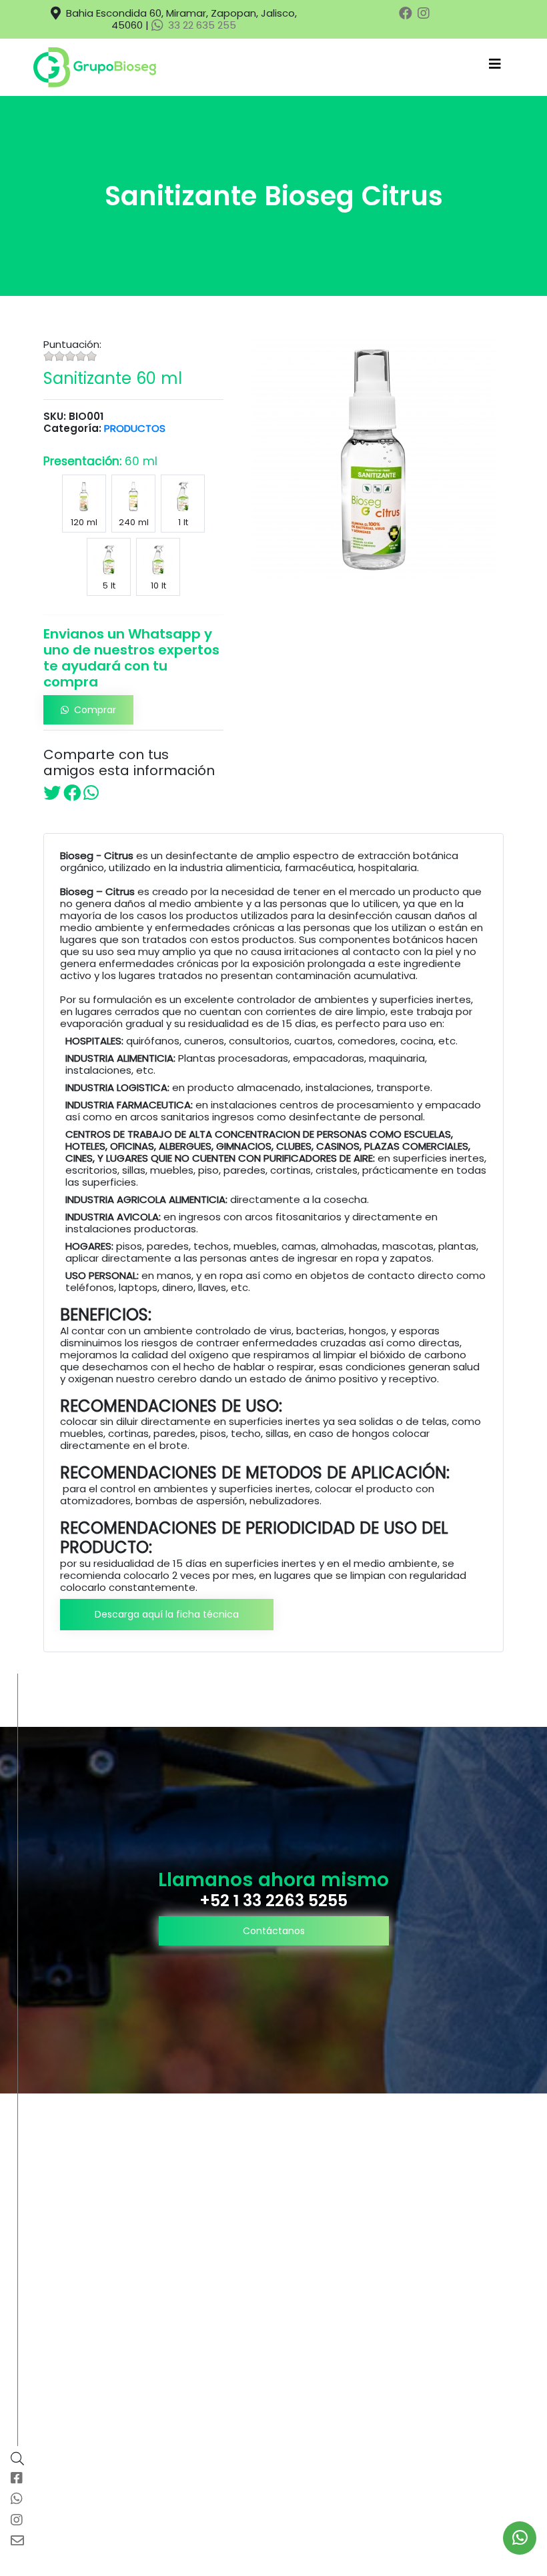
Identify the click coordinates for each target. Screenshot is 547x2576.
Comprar (95, 710)
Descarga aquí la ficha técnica (167, 1614)
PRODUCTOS (135, 428)
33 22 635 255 (201, 25)
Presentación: (100, 461)
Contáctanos (274, 1931)
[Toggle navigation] (495, 67)
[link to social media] (520, 2538)
